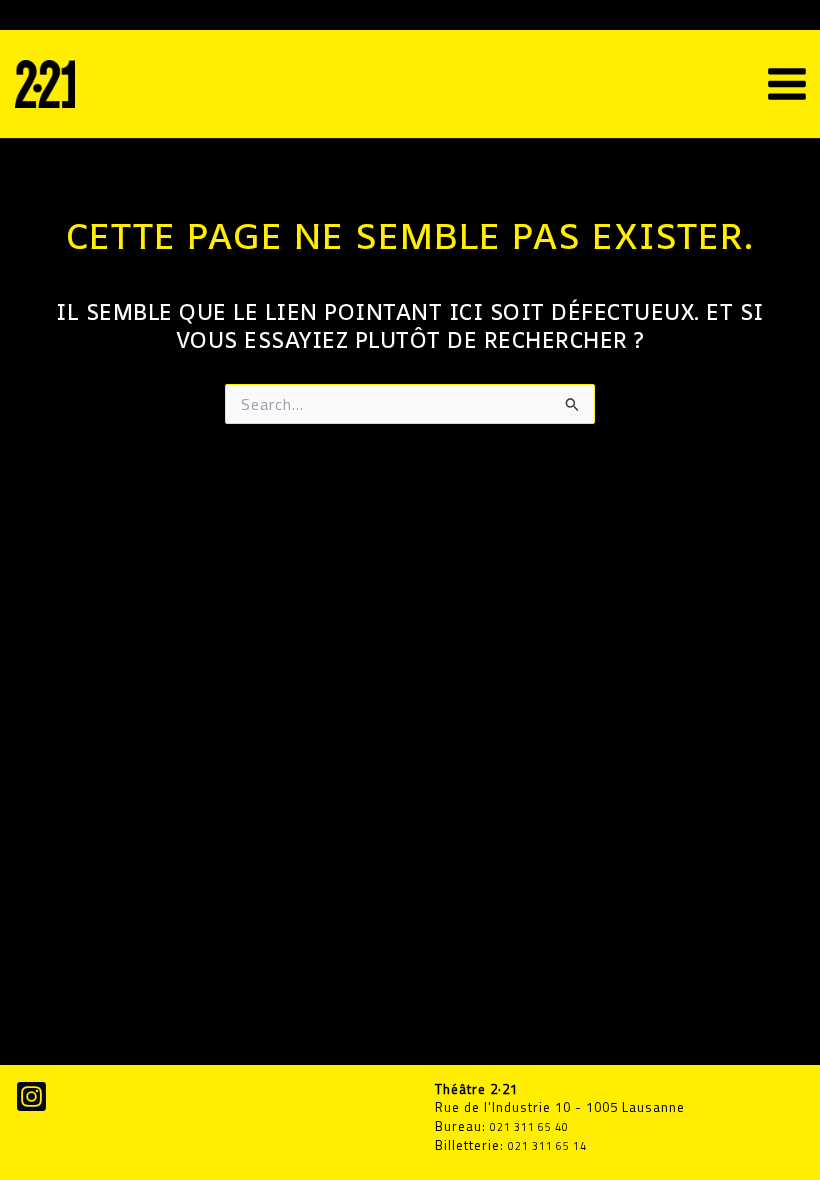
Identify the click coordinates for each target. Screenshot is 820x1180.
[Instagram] (31, 1096)
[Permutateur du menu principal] (787, 84)
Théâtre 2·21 (157, 84)
